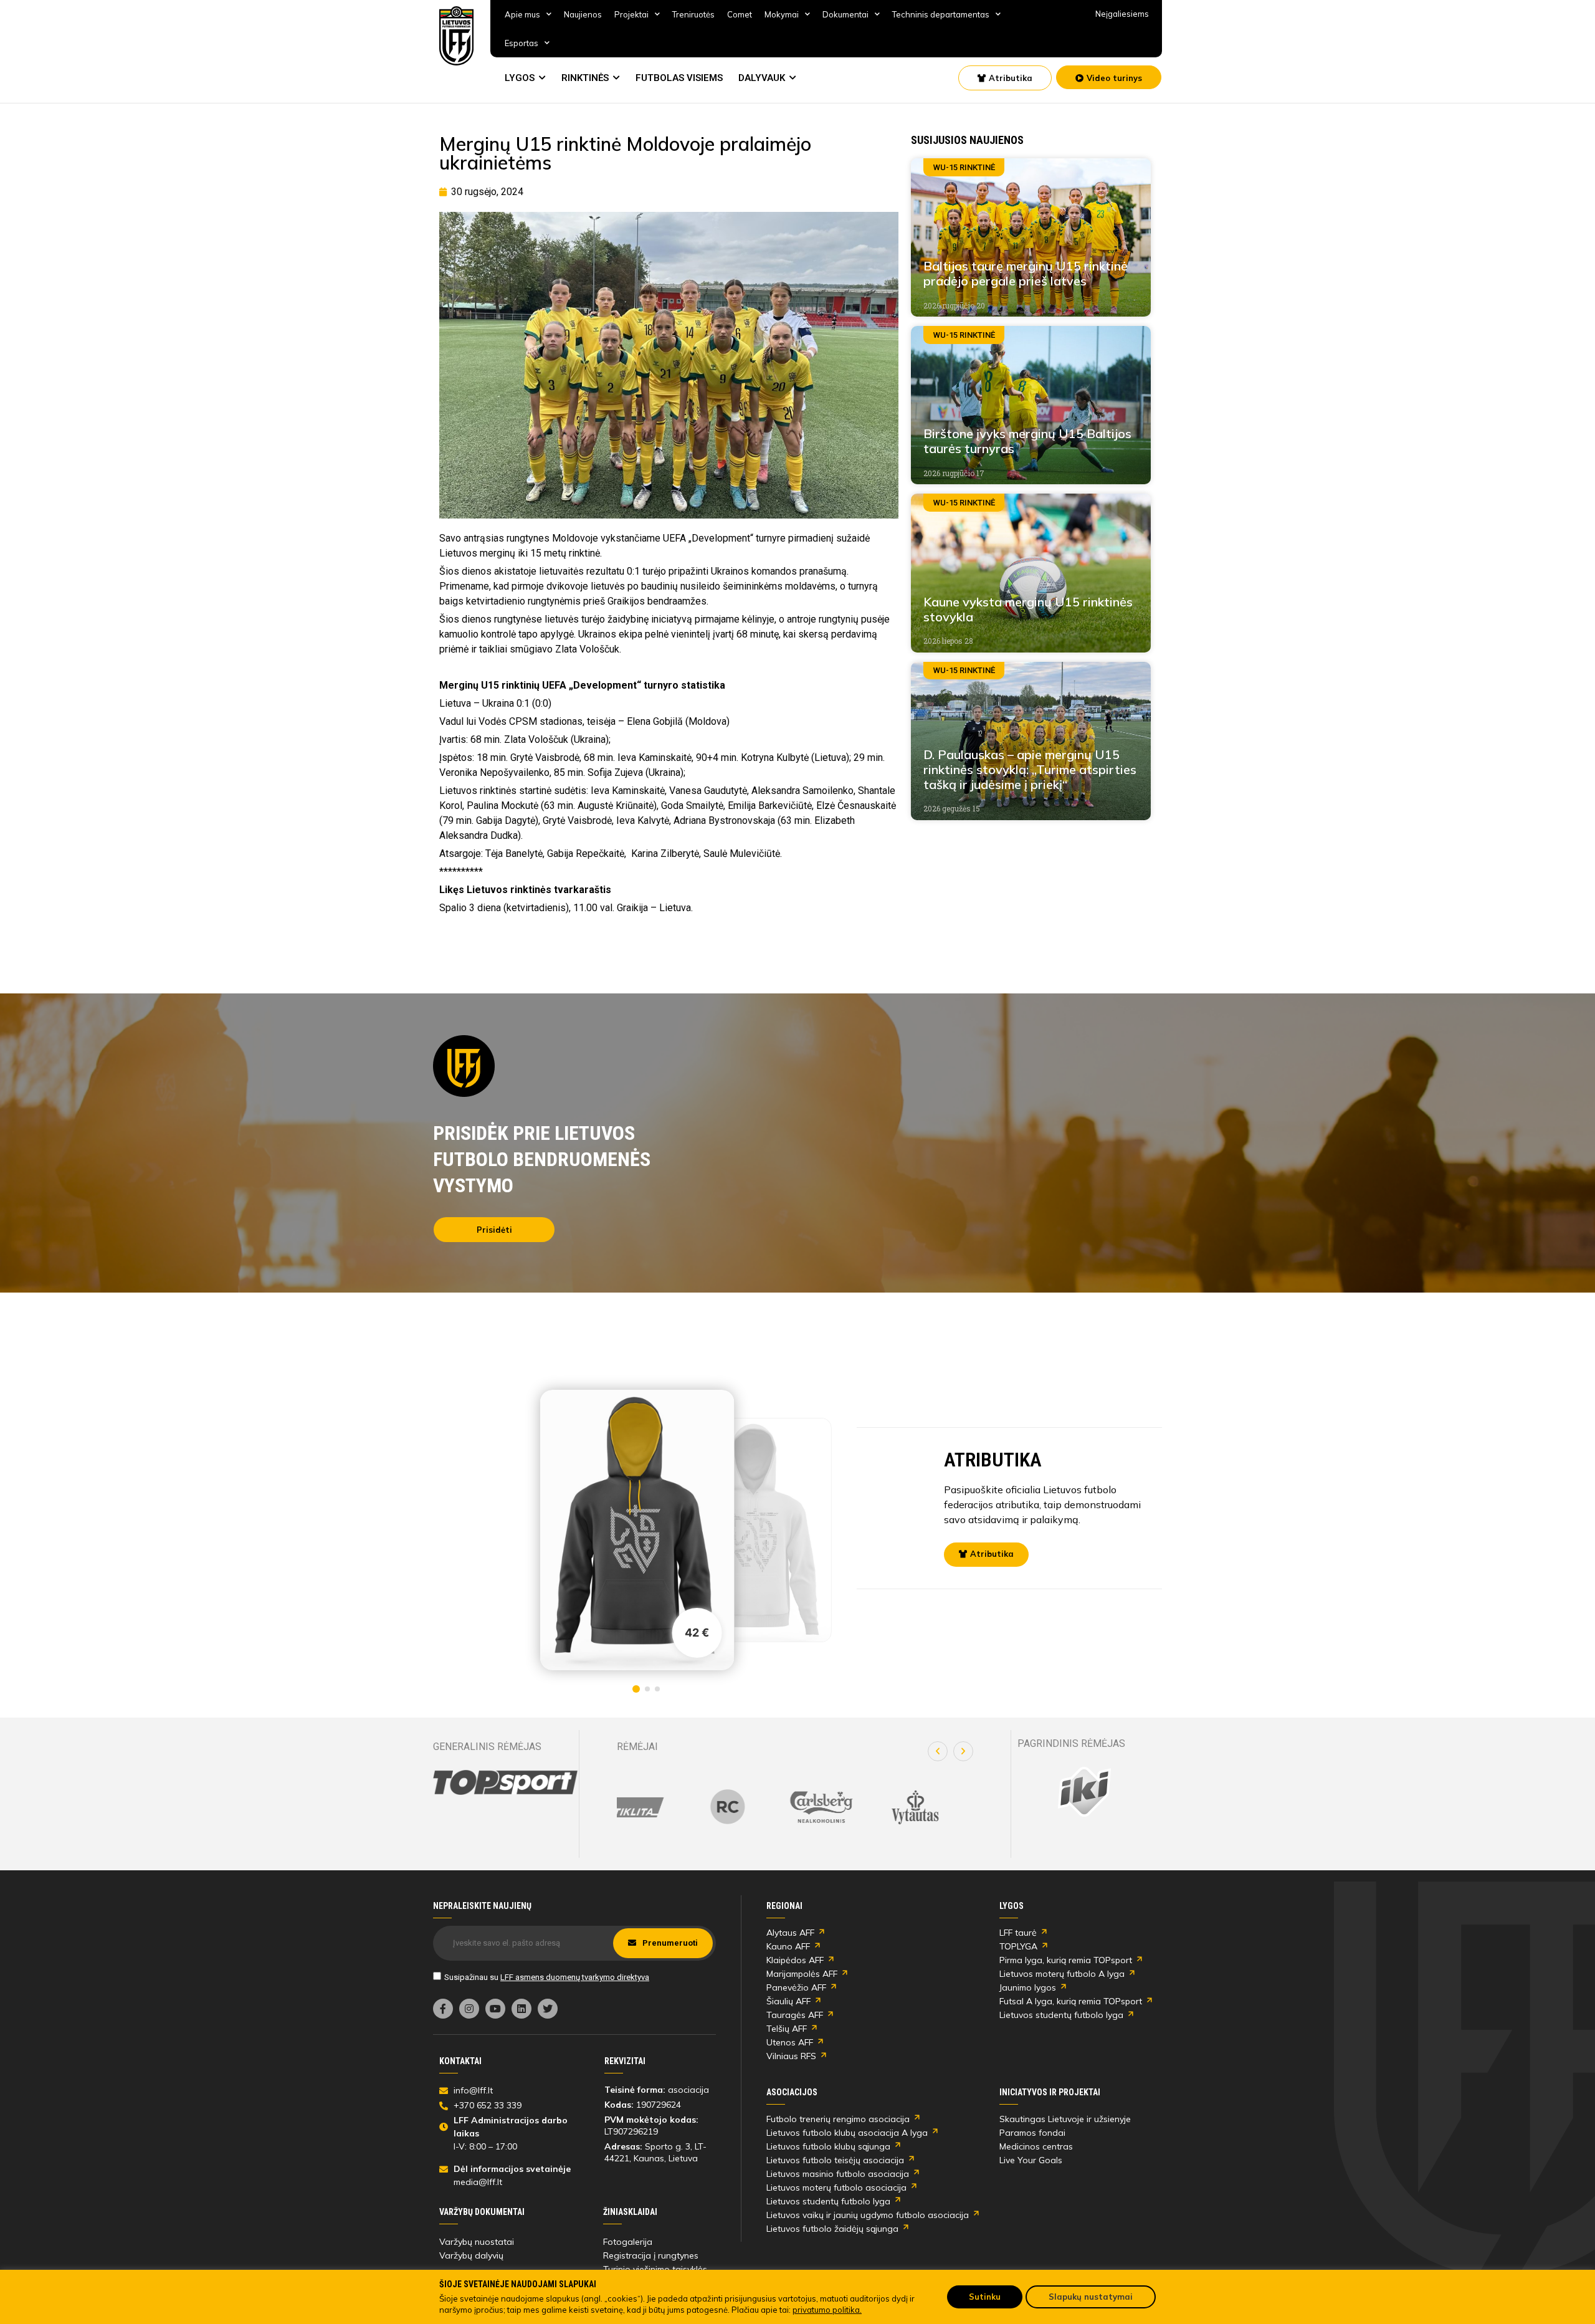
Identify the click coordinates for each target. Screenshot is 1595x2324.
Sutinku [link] (985, 2297)
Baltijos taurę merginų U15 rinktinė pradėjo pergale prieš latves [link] (1026, 273)
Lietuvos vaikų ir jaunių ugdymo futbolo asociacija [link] (868, 2215)
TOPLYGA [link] (1018, 1946)
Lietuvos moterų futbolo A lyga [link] (1062, 1974)
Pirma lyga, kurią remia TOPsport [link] (1066, 1960)
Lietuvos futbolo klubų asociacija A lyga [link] (847, 2133)
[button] (938, 1751)
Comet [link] (740, 14)
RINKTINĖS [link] (585, 78)
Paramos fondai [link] (1032, 2133)
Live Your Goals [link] (1031, 2160)
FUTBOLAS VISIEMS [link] (679, 78)
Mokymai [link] (782, 14)
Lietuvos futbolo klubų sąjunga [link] (828, 2146)
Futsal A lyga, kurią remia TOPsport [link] (1071, 2001)
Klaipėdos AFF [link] (795, 1960)
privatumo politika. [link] (827, 2310)
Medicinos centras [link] (1036, 2146)
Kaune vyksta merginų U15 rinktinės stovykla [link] (1028, 609)
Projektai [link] (631, 14)
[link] (457, 36)
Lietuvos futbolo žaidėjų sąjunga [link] (832, 2229)
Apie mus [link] (522, 14)
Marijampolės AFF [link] (802, 1974)
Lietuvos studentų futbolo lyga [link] (1061, 2015)
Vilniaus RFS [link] (791, 2056)
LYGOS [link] (520, 78)
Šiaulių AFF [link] (788, 2001)
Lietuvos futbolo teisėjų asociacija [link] (835, 2160)
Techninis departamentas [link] (941, 14)
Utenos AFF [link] (790, 2042)
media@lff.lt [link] (478, 2182)
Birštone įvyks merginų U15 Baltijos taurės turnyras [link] (1027, 441)
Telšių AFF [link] (787, 2029)
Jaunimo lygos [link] (1028, 1987)
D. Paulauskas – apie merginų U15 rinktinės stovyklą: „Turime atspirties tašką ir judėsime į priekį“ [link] (1030, 769)
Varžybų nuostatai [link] (477, 2242)
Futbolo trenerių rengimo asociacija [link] (838, 2119)
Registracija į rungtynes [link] (651, 2255)
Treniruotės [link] (693, 14)
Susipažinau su (547, 1977)
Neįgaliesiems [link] (1122, 14)
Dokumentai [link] (845, 14)
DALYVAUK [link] (762, 78)
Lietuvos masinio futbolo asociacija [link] (838, 2174)
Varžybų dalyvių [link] (471, 2255)
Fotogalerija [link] (628, 2242)
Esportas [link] (521, 43)
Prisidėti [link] (494, 1230)
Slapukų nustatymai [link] (1091, 2297)
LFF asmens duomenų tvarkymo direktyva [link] (575, 1977)
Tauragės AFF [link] (795, 2015)
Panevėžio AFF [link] (796, 1987)
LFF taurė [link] (1018, 1933)
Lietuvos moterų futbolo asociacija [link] (836, 2188)
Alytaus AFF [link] (790, 1933)
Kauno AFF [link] (788, 1946)
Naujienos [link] (583, 14)
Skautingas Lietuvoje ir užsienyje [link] (1065, 2119)
